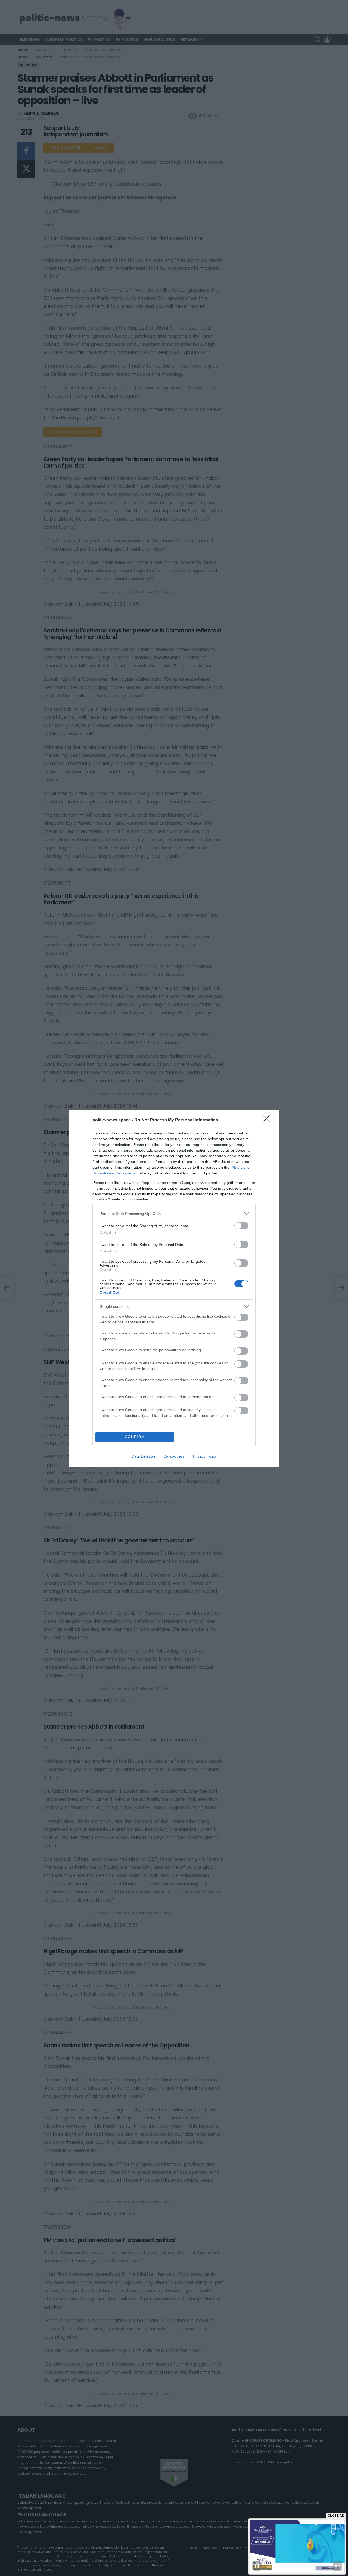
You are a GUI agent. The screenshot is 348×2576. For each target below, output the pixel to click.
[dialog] (174, 1288)
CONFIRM (135, 1437)
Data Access (174, 1456)
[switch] (241, 1226)
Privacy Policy (205, 1456)
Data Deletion (143, 1456)
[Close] (268, 1120)
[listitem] (174, 1214)
